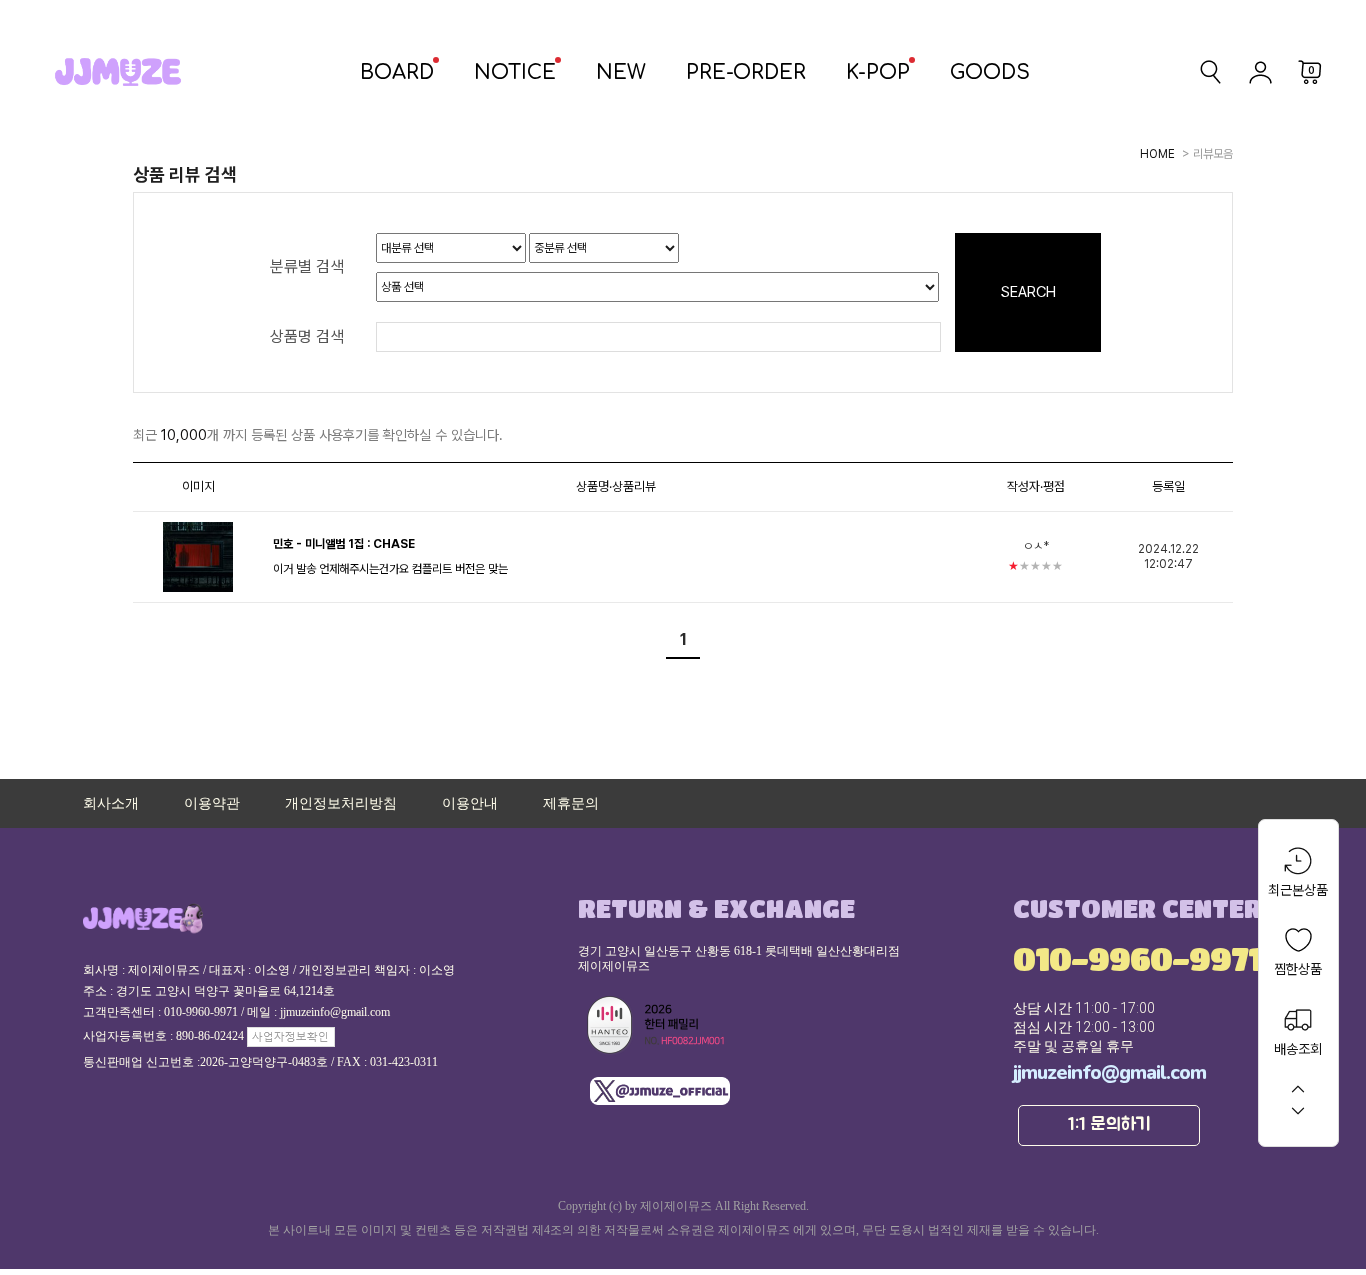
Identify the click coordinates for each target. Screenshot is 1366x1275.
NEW (621, 72)
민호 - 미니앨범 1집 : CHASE (344, 544)
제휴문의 (571, 803)
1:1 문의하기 (1109, 1125)
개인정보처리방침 (341, 803)
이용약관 (212, 803)
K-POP (878, 72)
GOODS (990, 72)
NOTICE (515, 72)
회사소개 (111, 803)
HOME (1157, 154)
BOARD (397, 72)
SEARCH (1028, 292)
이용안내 (470, 803)
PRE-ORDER (746, 72)
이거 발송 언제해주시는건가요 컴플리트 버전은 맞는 (390, 569)
